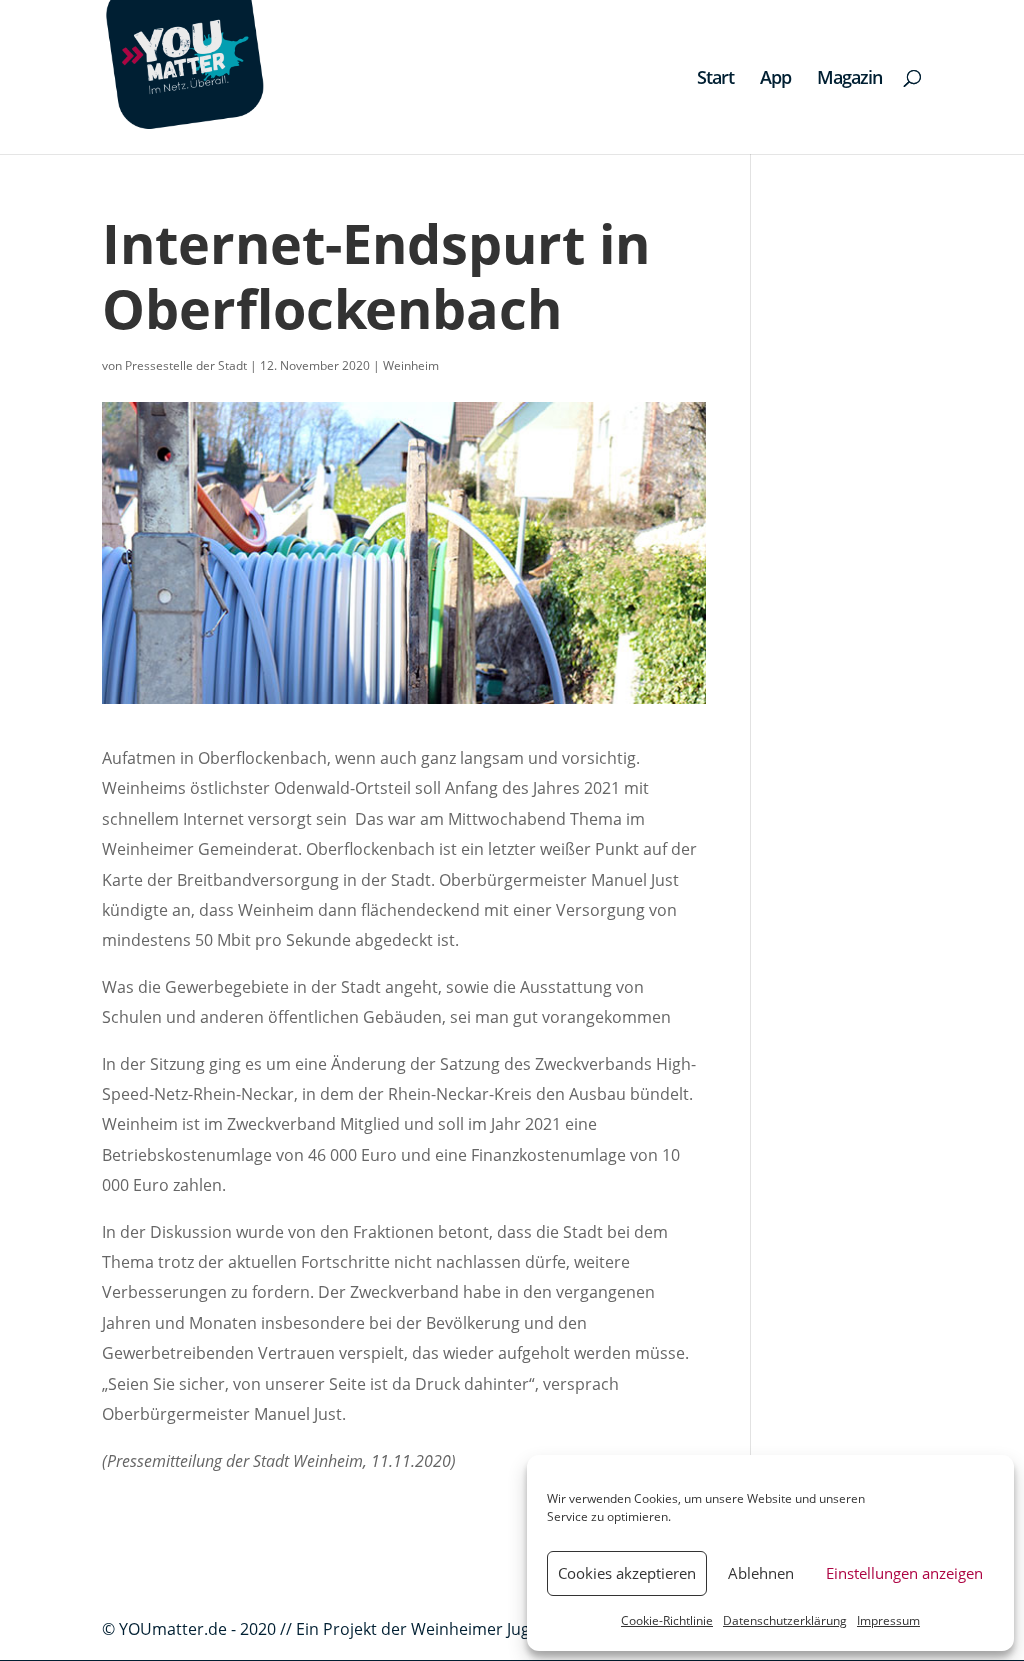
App (775, 79)
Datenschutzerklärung (785, 1620)
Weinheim (411, 365)
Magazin (849, 79)
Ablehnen (761, 1573)
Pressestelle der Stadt (186, 365)
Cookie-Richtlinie (667, 1620)
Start (715, 79)
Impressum (888, 1620)
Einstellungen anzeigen (904, 1573)
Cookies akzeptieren (627, 1573)
